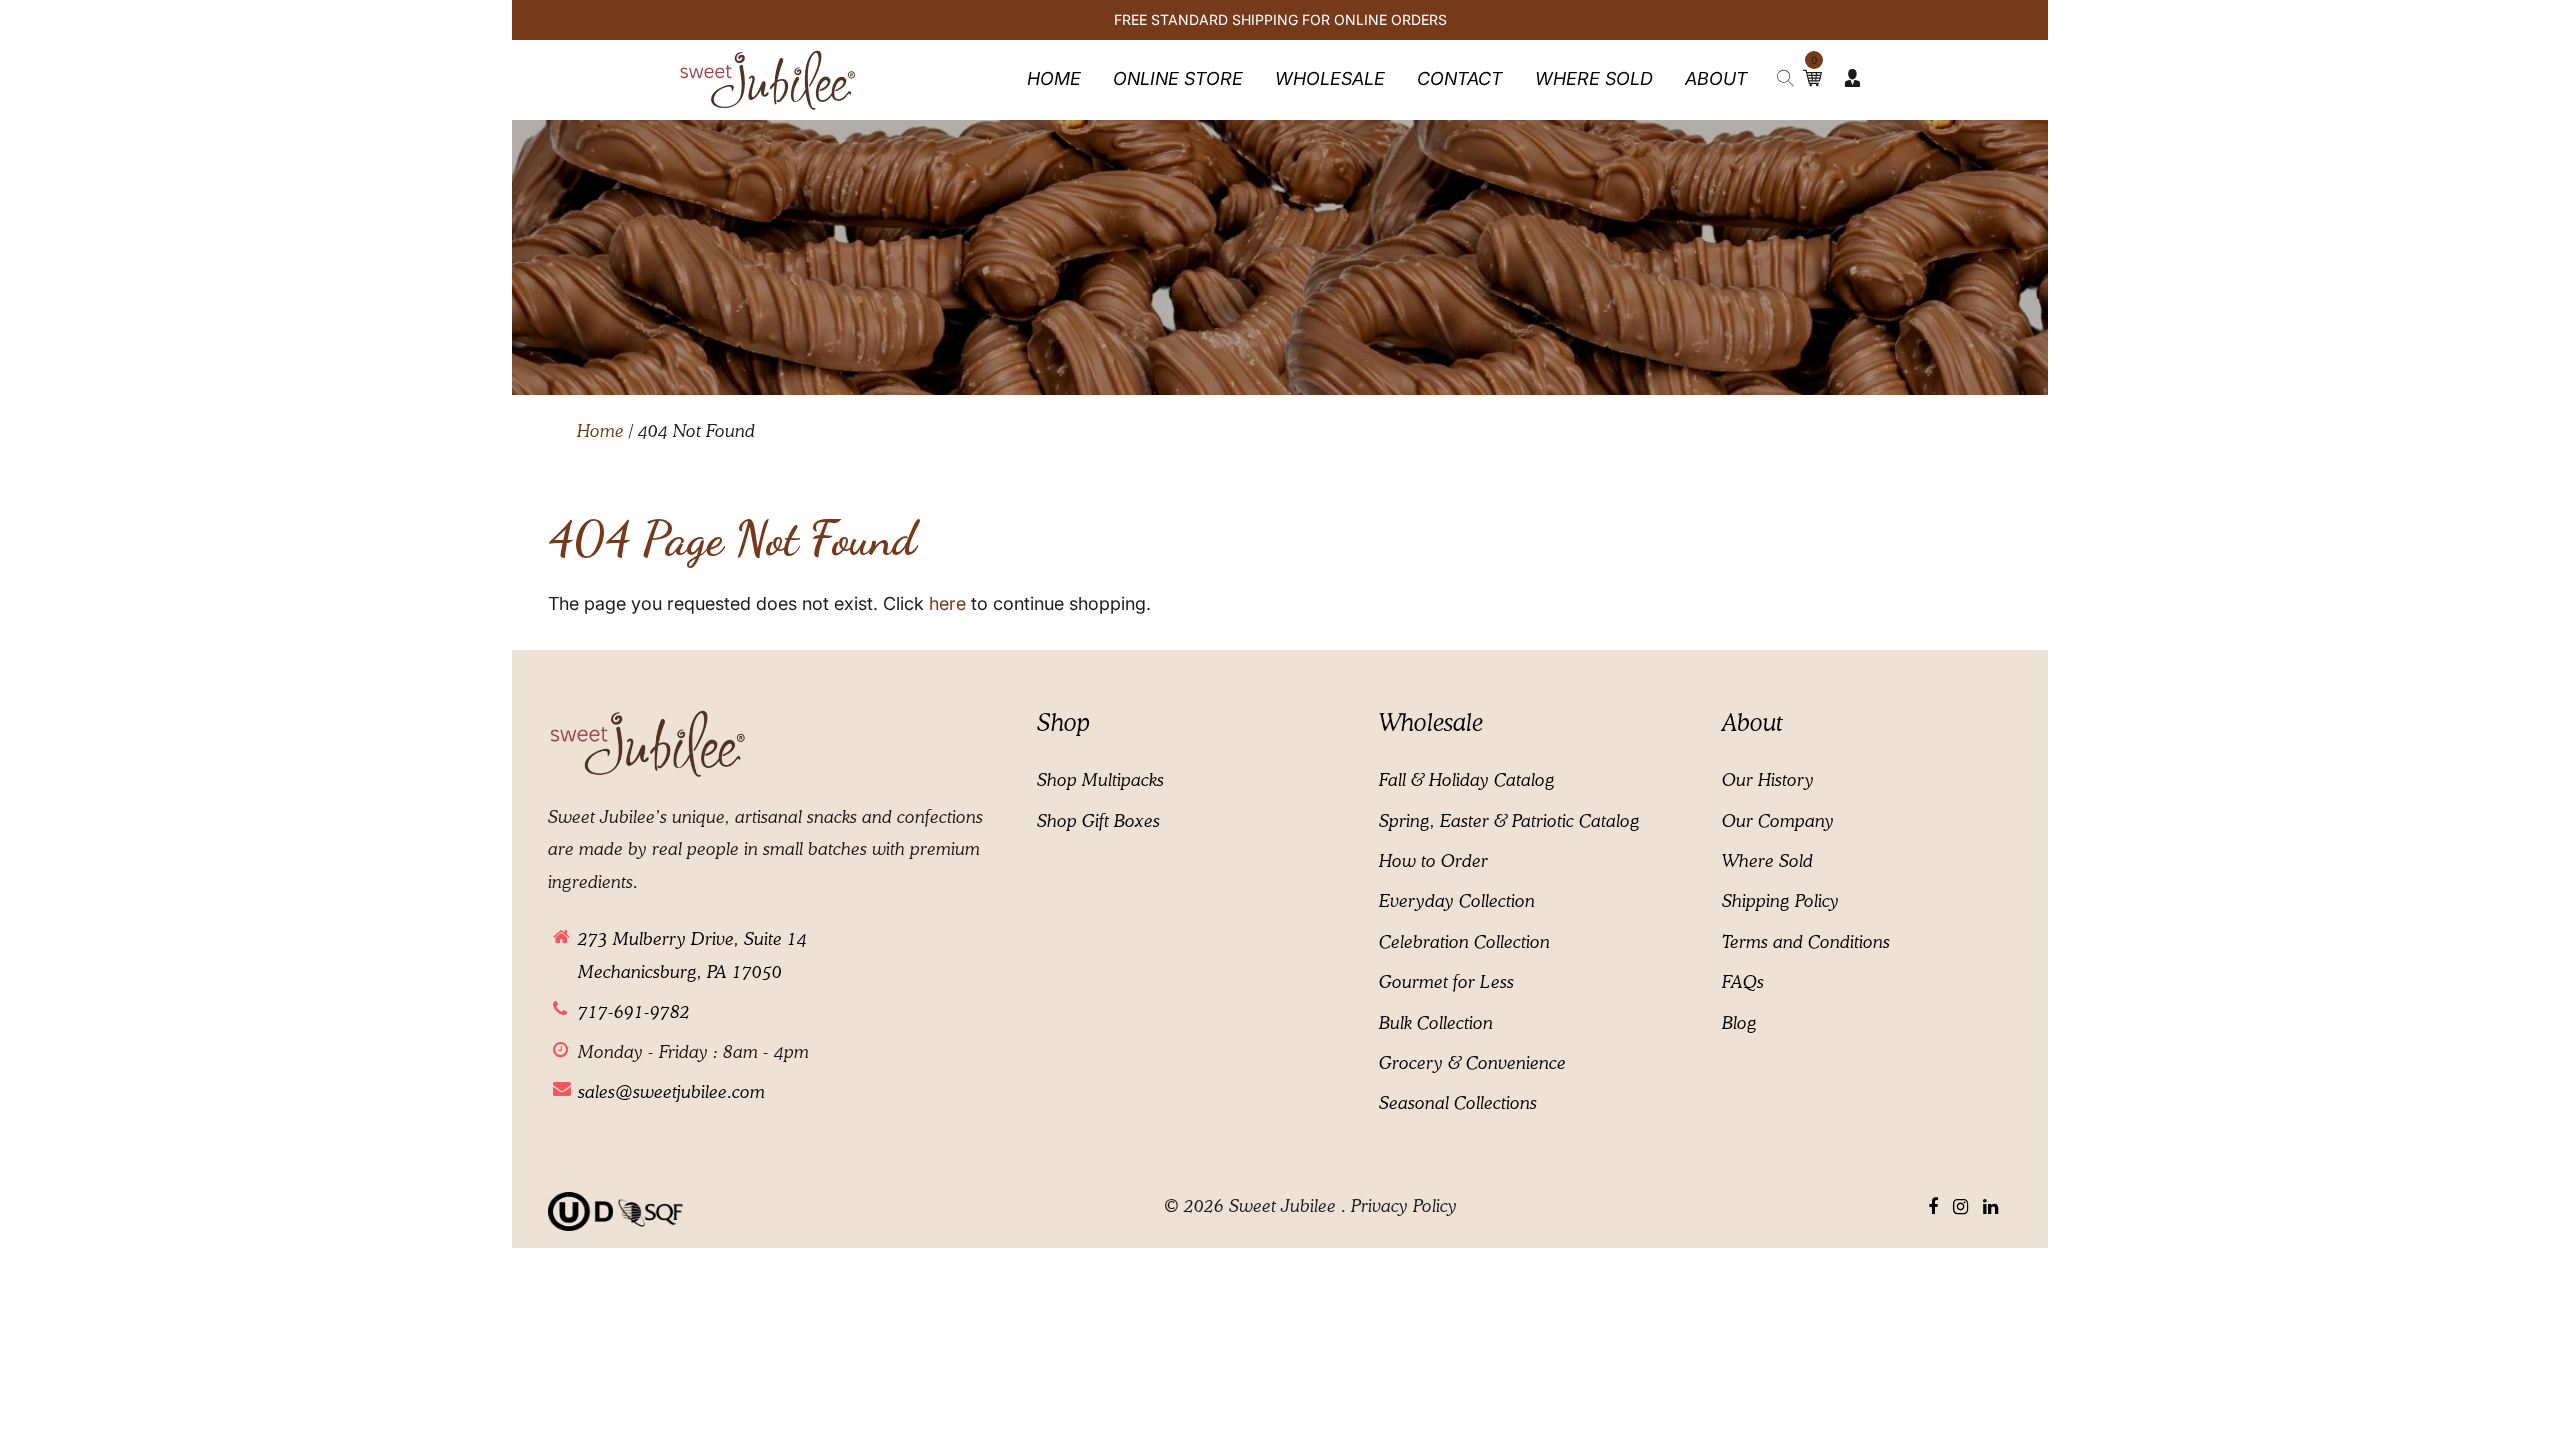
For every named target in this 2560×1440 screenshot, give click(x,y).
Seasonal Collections (1458, 1104)
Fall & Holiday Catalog (1467, 781)
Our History (1768, 781)
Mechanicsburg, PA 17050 (680, 973)
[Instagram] (1960, 1208)
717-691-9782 (634, 1013)
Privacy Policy (1404, 1207)
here (947, 603)
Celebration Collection (1464, 943)
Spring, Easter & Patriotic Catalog (1509, 822)
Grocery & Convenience (1472, 1064)
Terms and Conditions (1806, 943)
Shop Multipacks (1100, 781)
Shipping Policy (1780, 902)
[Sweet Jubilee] (768, 78)
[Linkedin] (1990, 1208)
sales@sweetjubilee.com (671, 1093)
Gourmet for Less (1446, 983)
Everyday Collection (1457, 902)
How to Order (1433, 862)
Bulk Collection (1436, 1024)
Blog (1739, 1024)
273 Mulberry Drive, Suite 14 (692, 940)
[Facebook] (1933, 1208)
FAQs (1743, 983)
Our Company (1778, 822)
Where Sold (1767, 862)
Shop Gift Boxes (1098, 822)
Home (600, 432)
